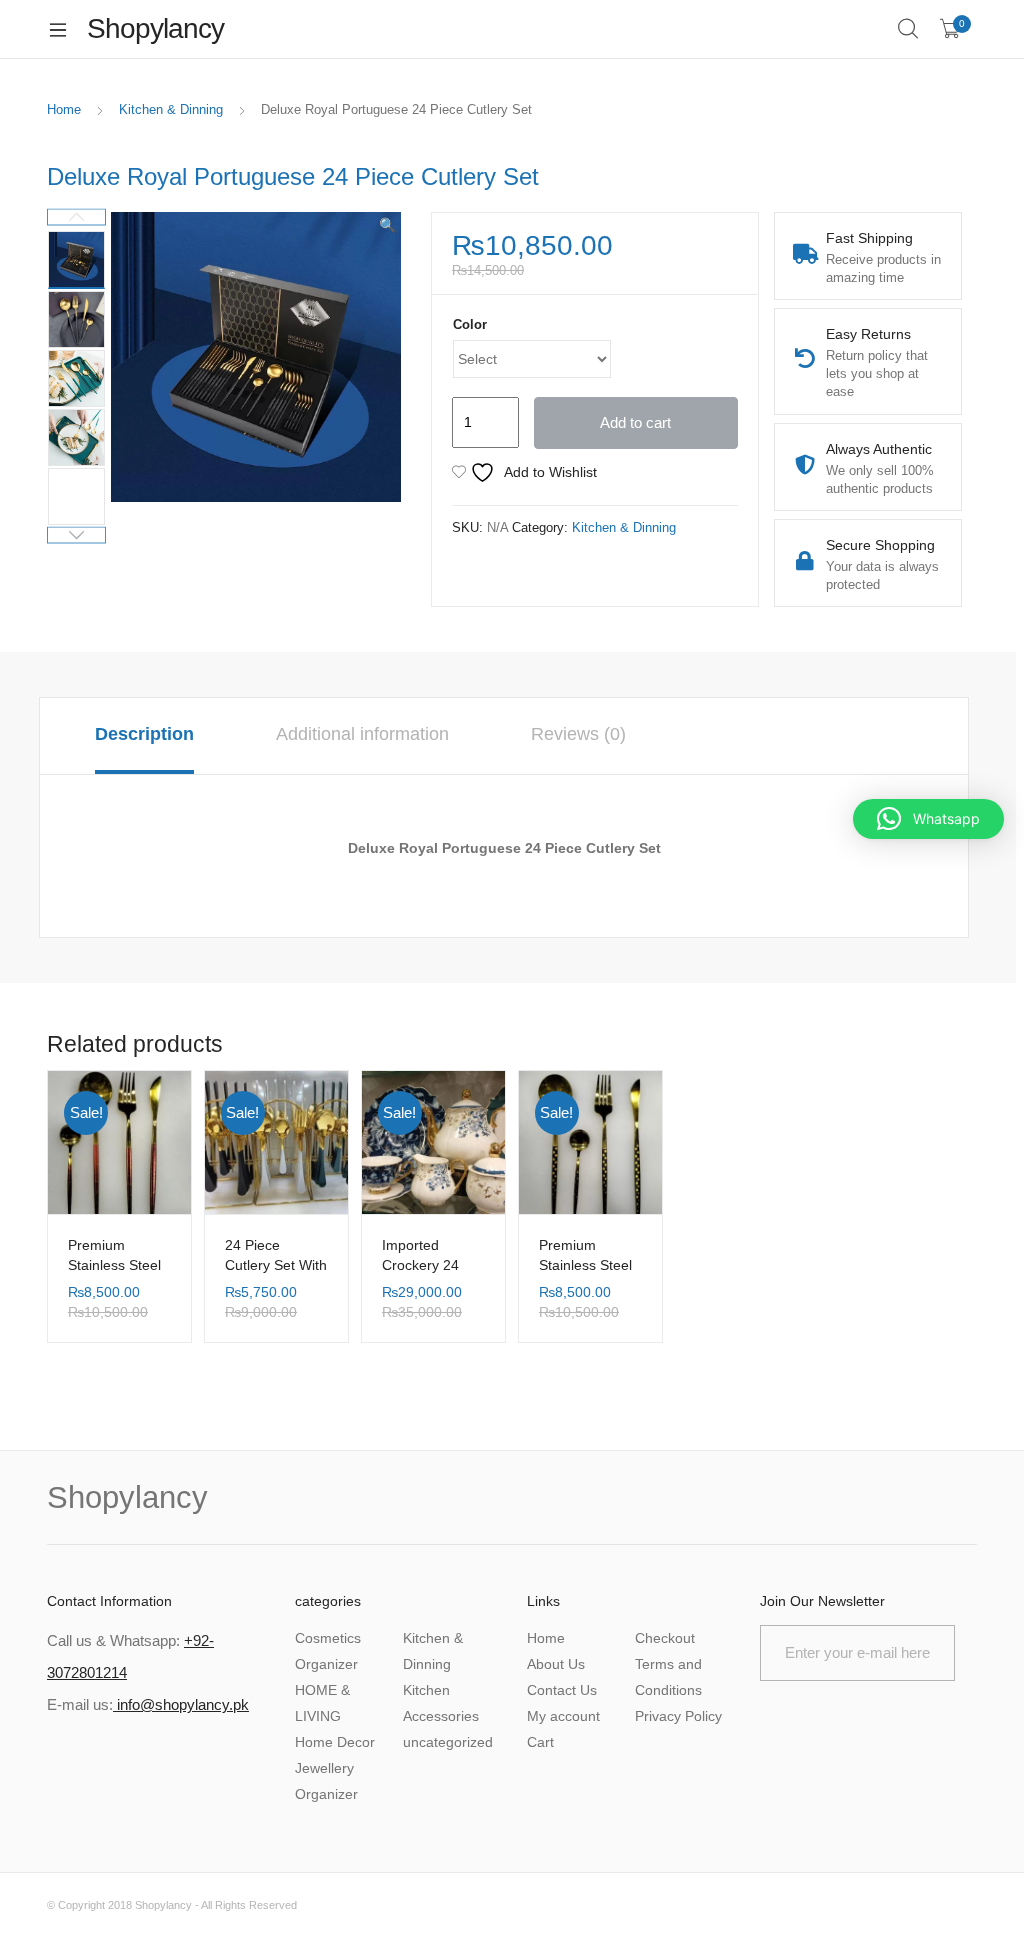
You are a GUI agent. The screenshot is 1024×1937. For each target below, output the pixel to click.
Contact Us (562, 1690)
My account (563, 1716)
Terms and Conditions (668, 1677)
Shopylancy (163, 1905)
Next (76, 535)
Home (64, 109)
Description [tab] (144, 734)
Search (909, 29)
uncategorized (448, 1742)
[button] (387, 225)
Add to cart (635, 422)
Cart (540, 1742)
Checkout (665, 1638)
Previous (76, 217)
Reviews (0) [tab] (578, 734)
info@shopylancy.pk (181, 1704)
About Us (556, 1664)
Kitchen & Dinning (171, 109)
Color (470, 324)
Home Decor (335, 1742)
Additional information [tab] (362, 734)
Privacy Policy (678, 1716)
